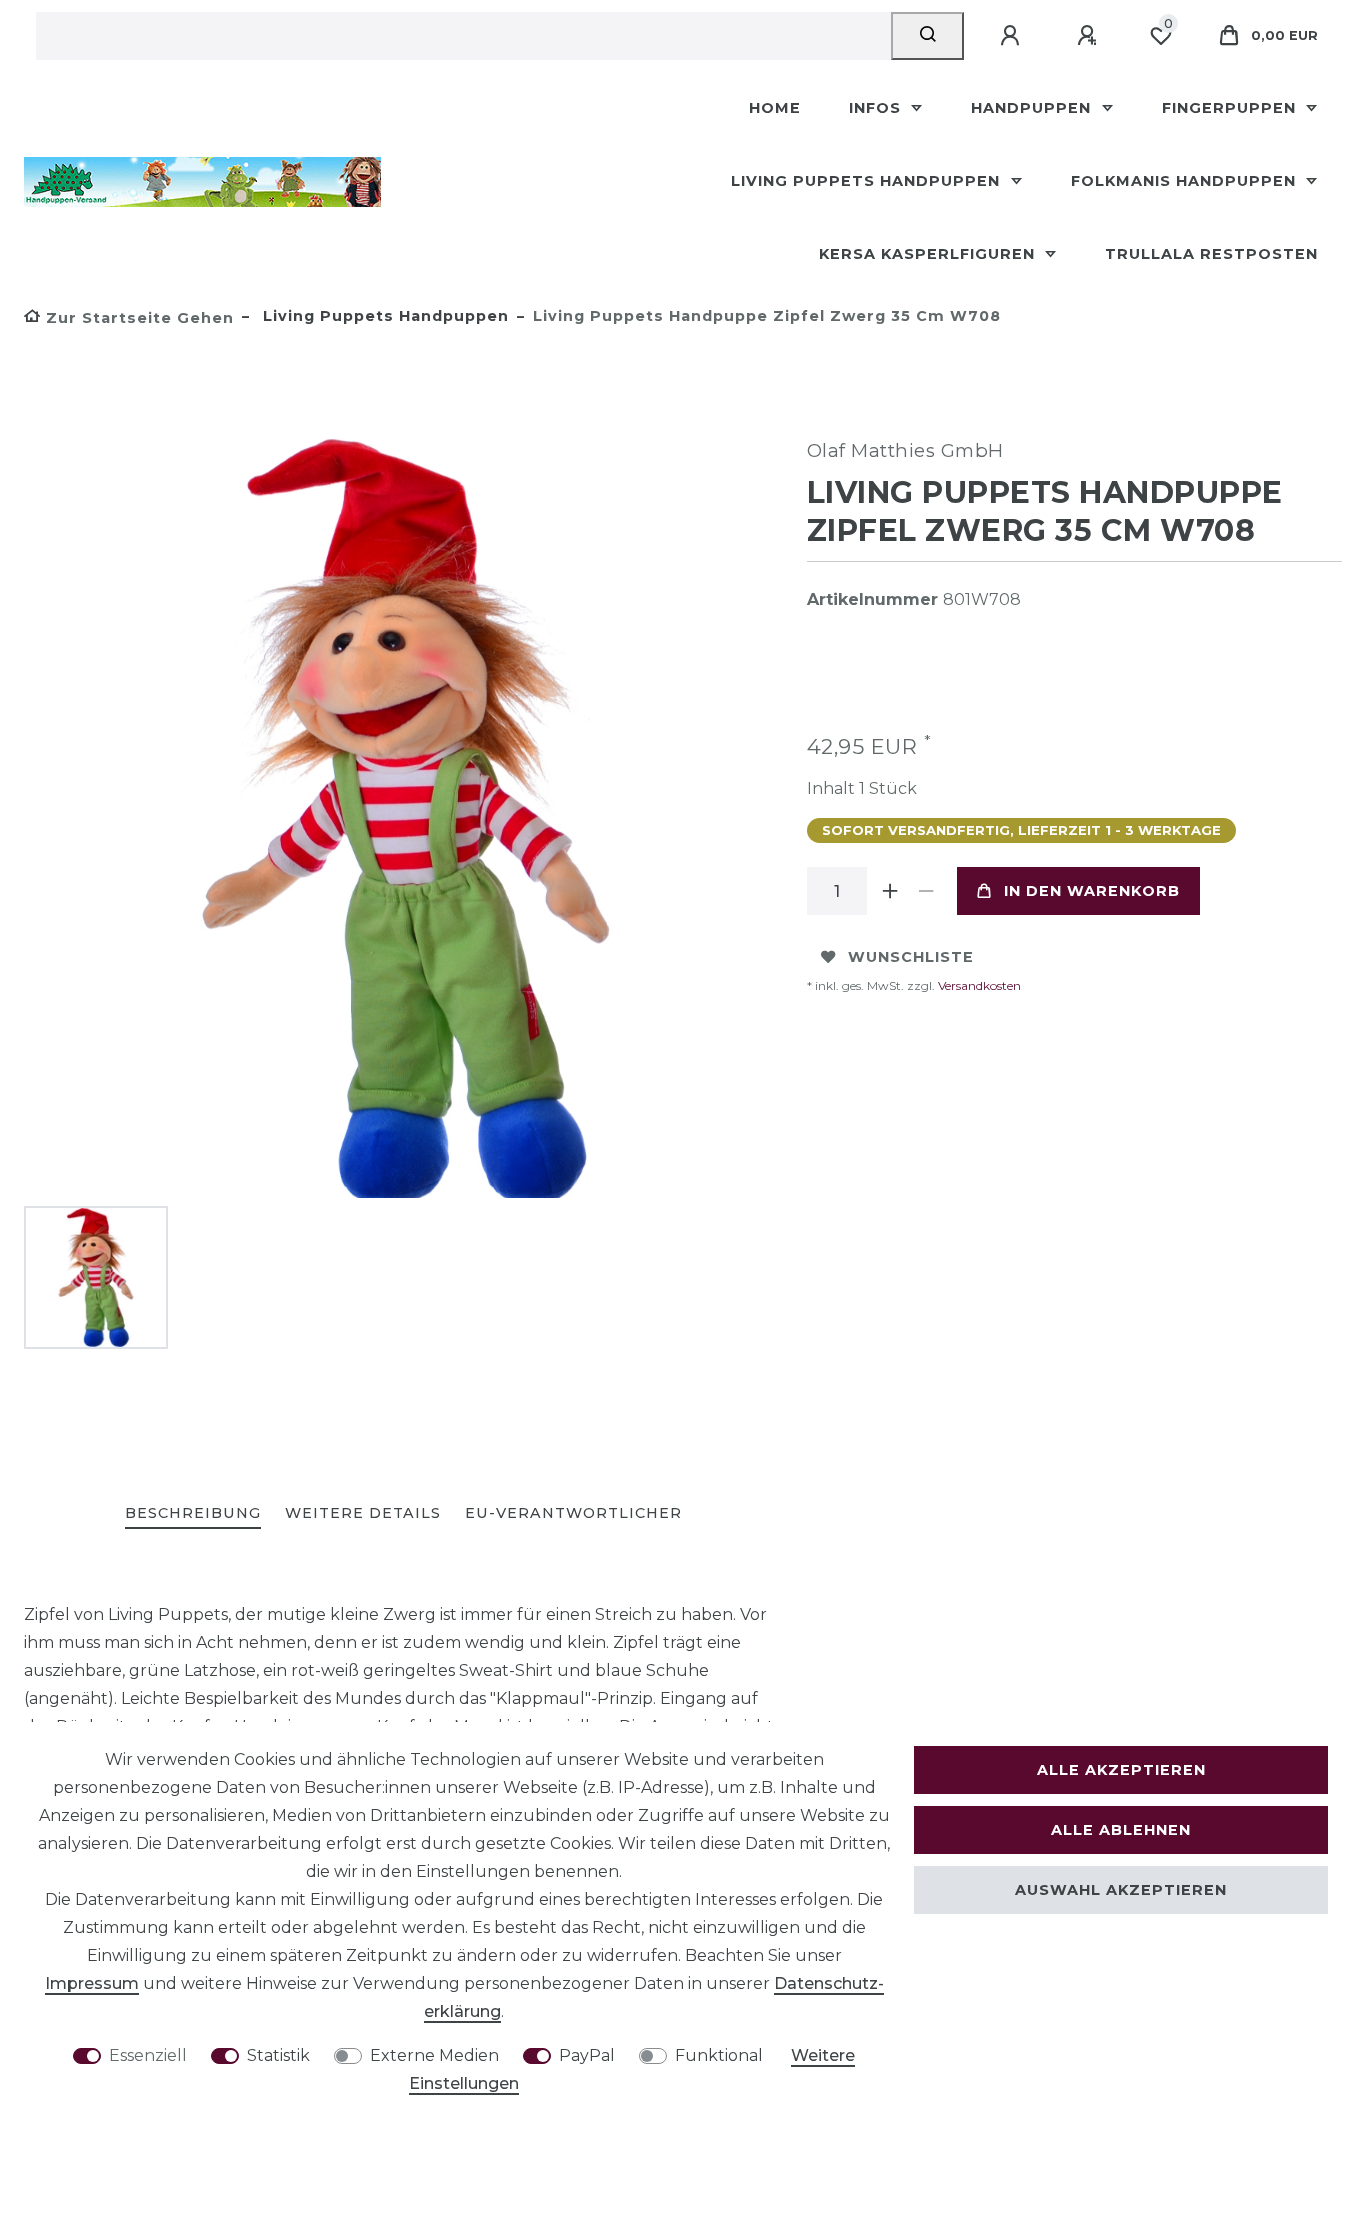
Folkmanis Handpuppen (1186, 181)
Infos (877, 108)
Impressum (92, 1983)
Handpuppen (1033, 108)
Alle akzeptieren (1121, 1770)
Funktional (719, 2055)
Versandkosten (978, 985)
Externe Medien (434, 2055)
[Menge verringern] (927, 891)
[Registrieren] (1090, 36)
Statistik (278, 2055)
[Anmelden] (1013, 36)
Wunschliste (911, 957)
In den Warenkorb (1092, 891)
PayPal (587, 2055)
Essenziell (148, 2055)
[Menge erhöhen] (891, 891)
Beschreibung (193, 1513)
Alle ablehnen (1121, 1830)
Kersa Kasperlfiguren (929, 254)
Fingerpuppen (1231, 108)
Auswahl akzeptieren (1121, 1890)
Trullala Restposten (1211, 254)
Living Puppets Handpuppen (868, 181)
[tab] (193, 1514)
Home (775, 108)
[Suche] (927, 36)
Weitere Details (363, 1513)
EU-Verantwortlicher (573, 1513)
